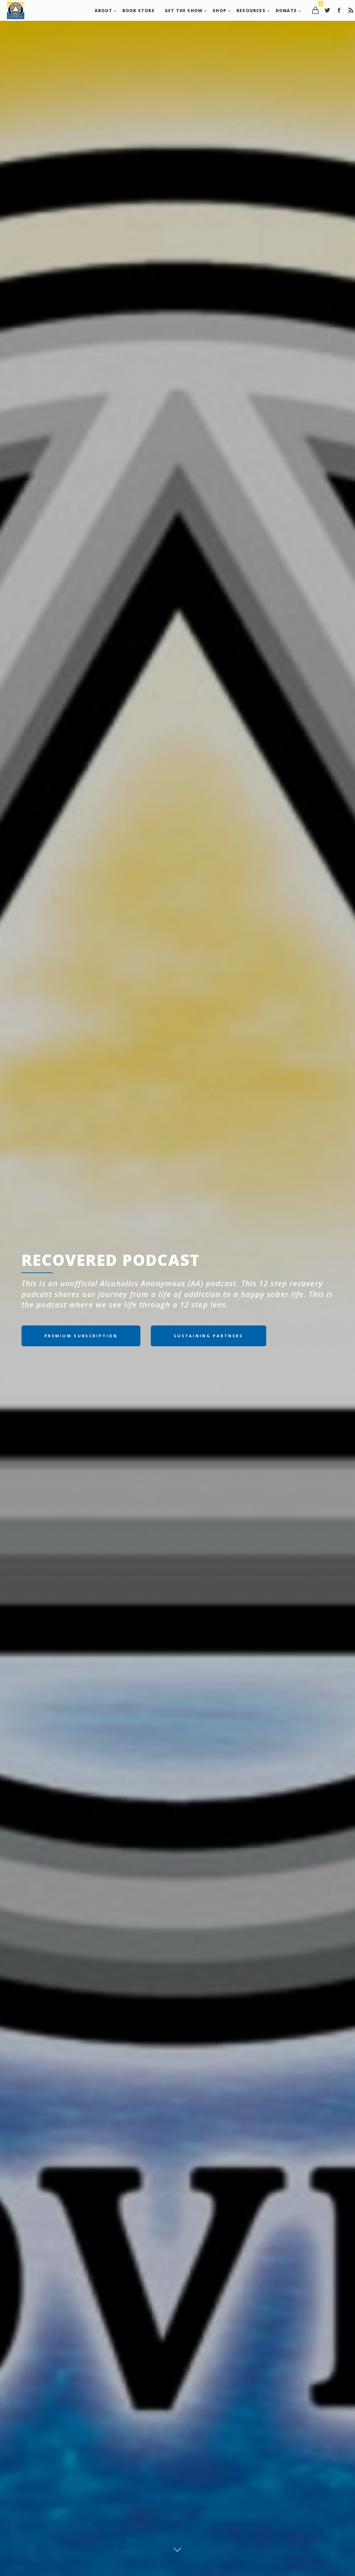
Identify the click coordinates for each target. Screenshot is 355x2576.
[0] (315, 10)
